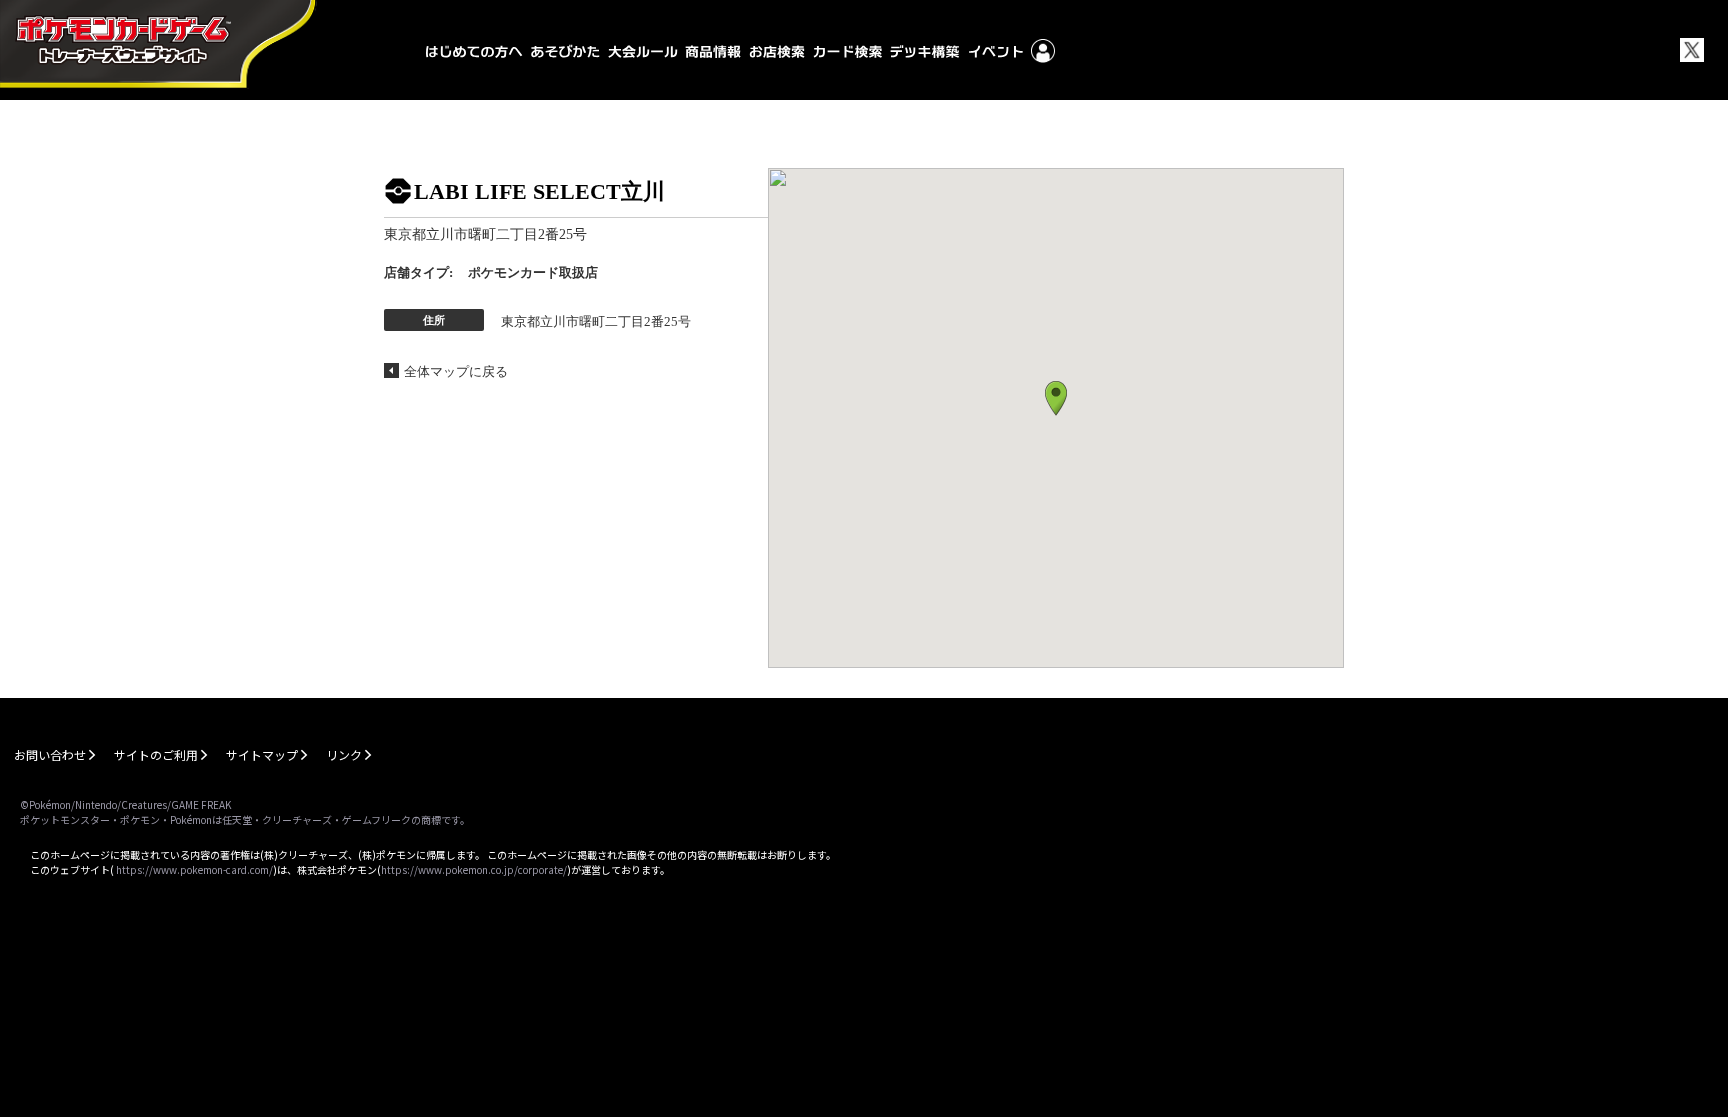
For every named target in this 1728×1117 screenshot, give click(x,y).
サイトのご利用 (156, 754)
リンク (344, 754)
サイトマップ (262, 754)
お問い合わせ (50, 754)
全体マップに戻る (456, 371)
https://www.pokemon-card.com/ (194, 869)
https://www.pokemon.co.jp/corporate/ (474, 869)
